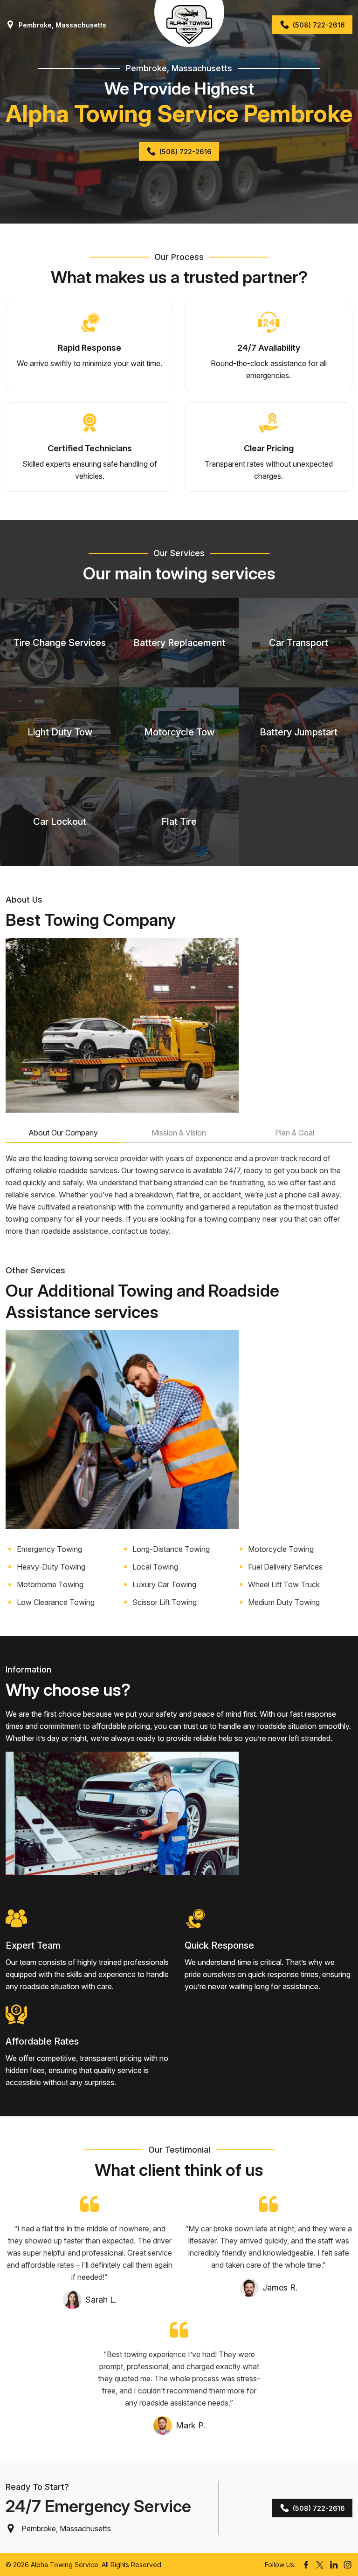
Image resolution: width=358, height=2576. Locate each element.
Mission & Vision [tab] (179, 1133)
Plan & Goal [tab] (295, 1133)
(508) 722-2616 (319, 25)
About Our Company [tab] (63, 1133)
